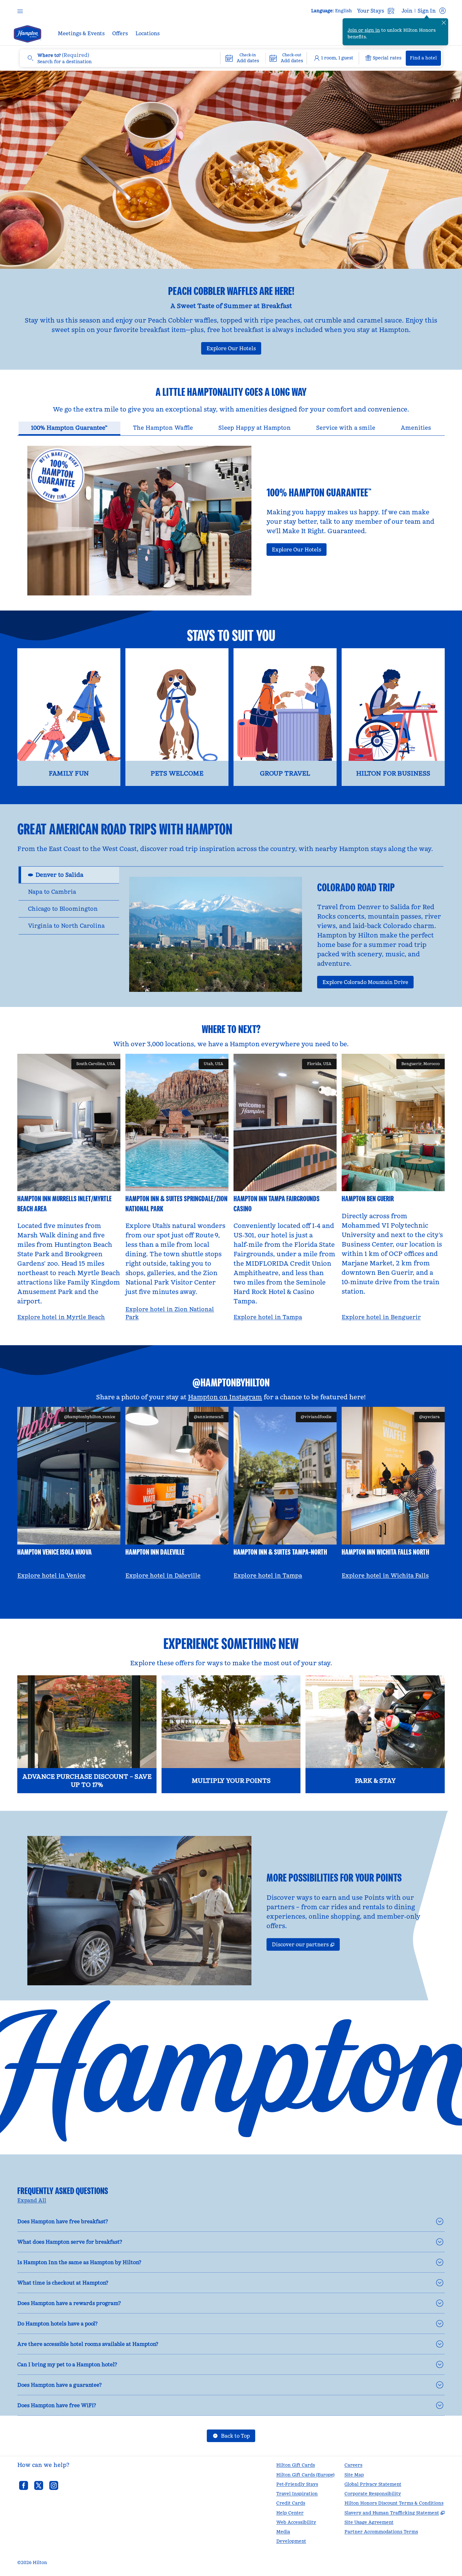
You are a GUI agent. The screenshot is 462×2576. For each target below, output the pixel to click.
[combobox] (120, 58)
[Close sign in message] (444, 23)
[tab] (69, 429)
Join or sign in (364, 30)
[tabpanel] (231, 515)
